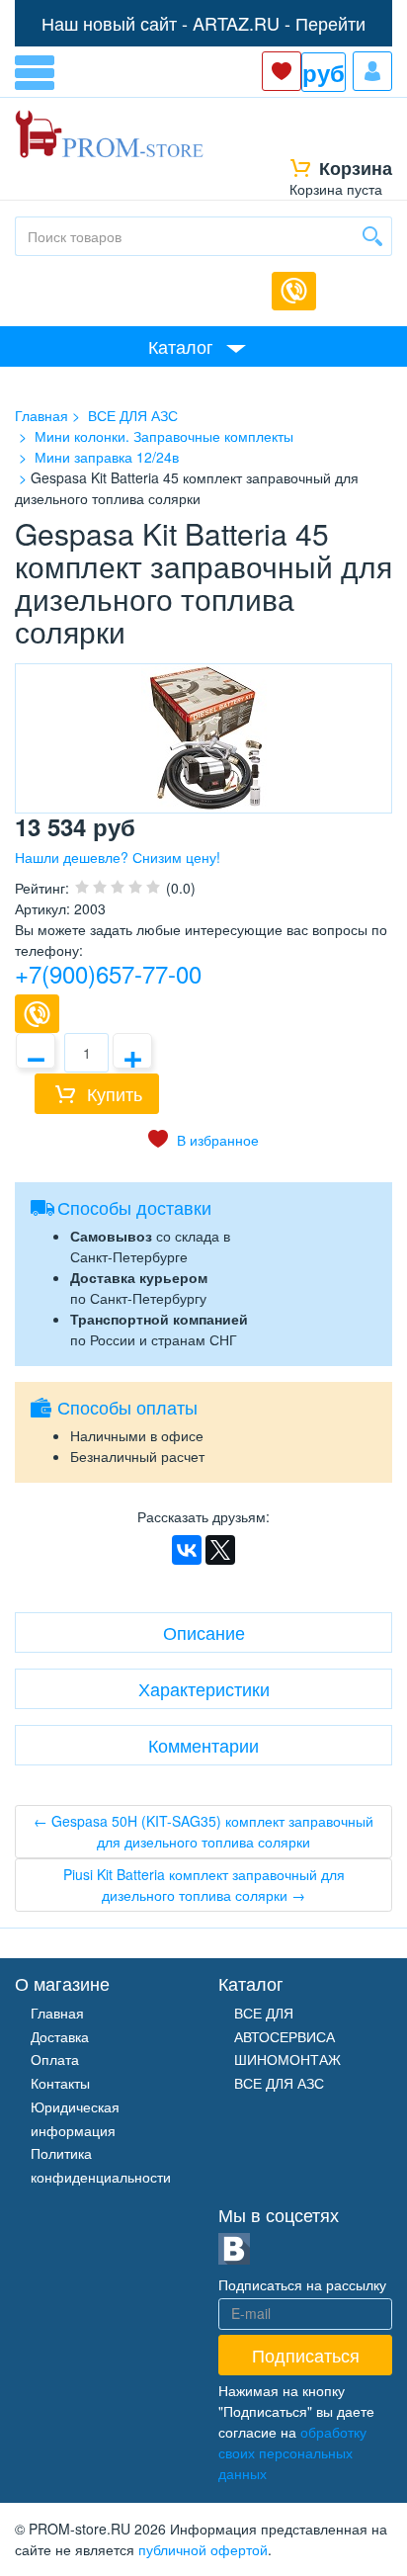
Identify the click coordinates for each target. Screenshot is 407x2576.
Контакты (60, 2083)
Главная (57, 2013)
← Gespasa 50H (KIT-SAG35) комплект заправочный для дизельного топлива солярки (203, 1831)
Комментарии (203, 1745)
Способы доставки (134, 1207)
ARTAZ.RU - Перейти (279, 23)
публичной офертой (203, 2549)
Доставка (60, 2036)
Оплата (55, 2059)
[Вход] (372, 71)
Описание (204, 1632)
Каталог (181, 346)
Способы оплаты (127, 1407)
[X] (220, 1550)
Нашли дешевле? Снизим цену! (118, 857)
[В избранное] (203, 1140)
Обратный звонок (294, 291)
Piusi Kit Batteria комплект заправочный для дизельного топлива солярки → (204, 1885)
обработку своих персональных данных (292, 2452)
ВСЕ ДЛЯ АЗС (279, 2083)
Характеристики (204, 1688)
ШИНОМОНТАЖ (287, 2059)
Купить (115, 1093)
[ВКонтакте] (187, 1550)
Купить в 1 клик (37, 1014)
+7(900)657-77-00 (108, 973)
